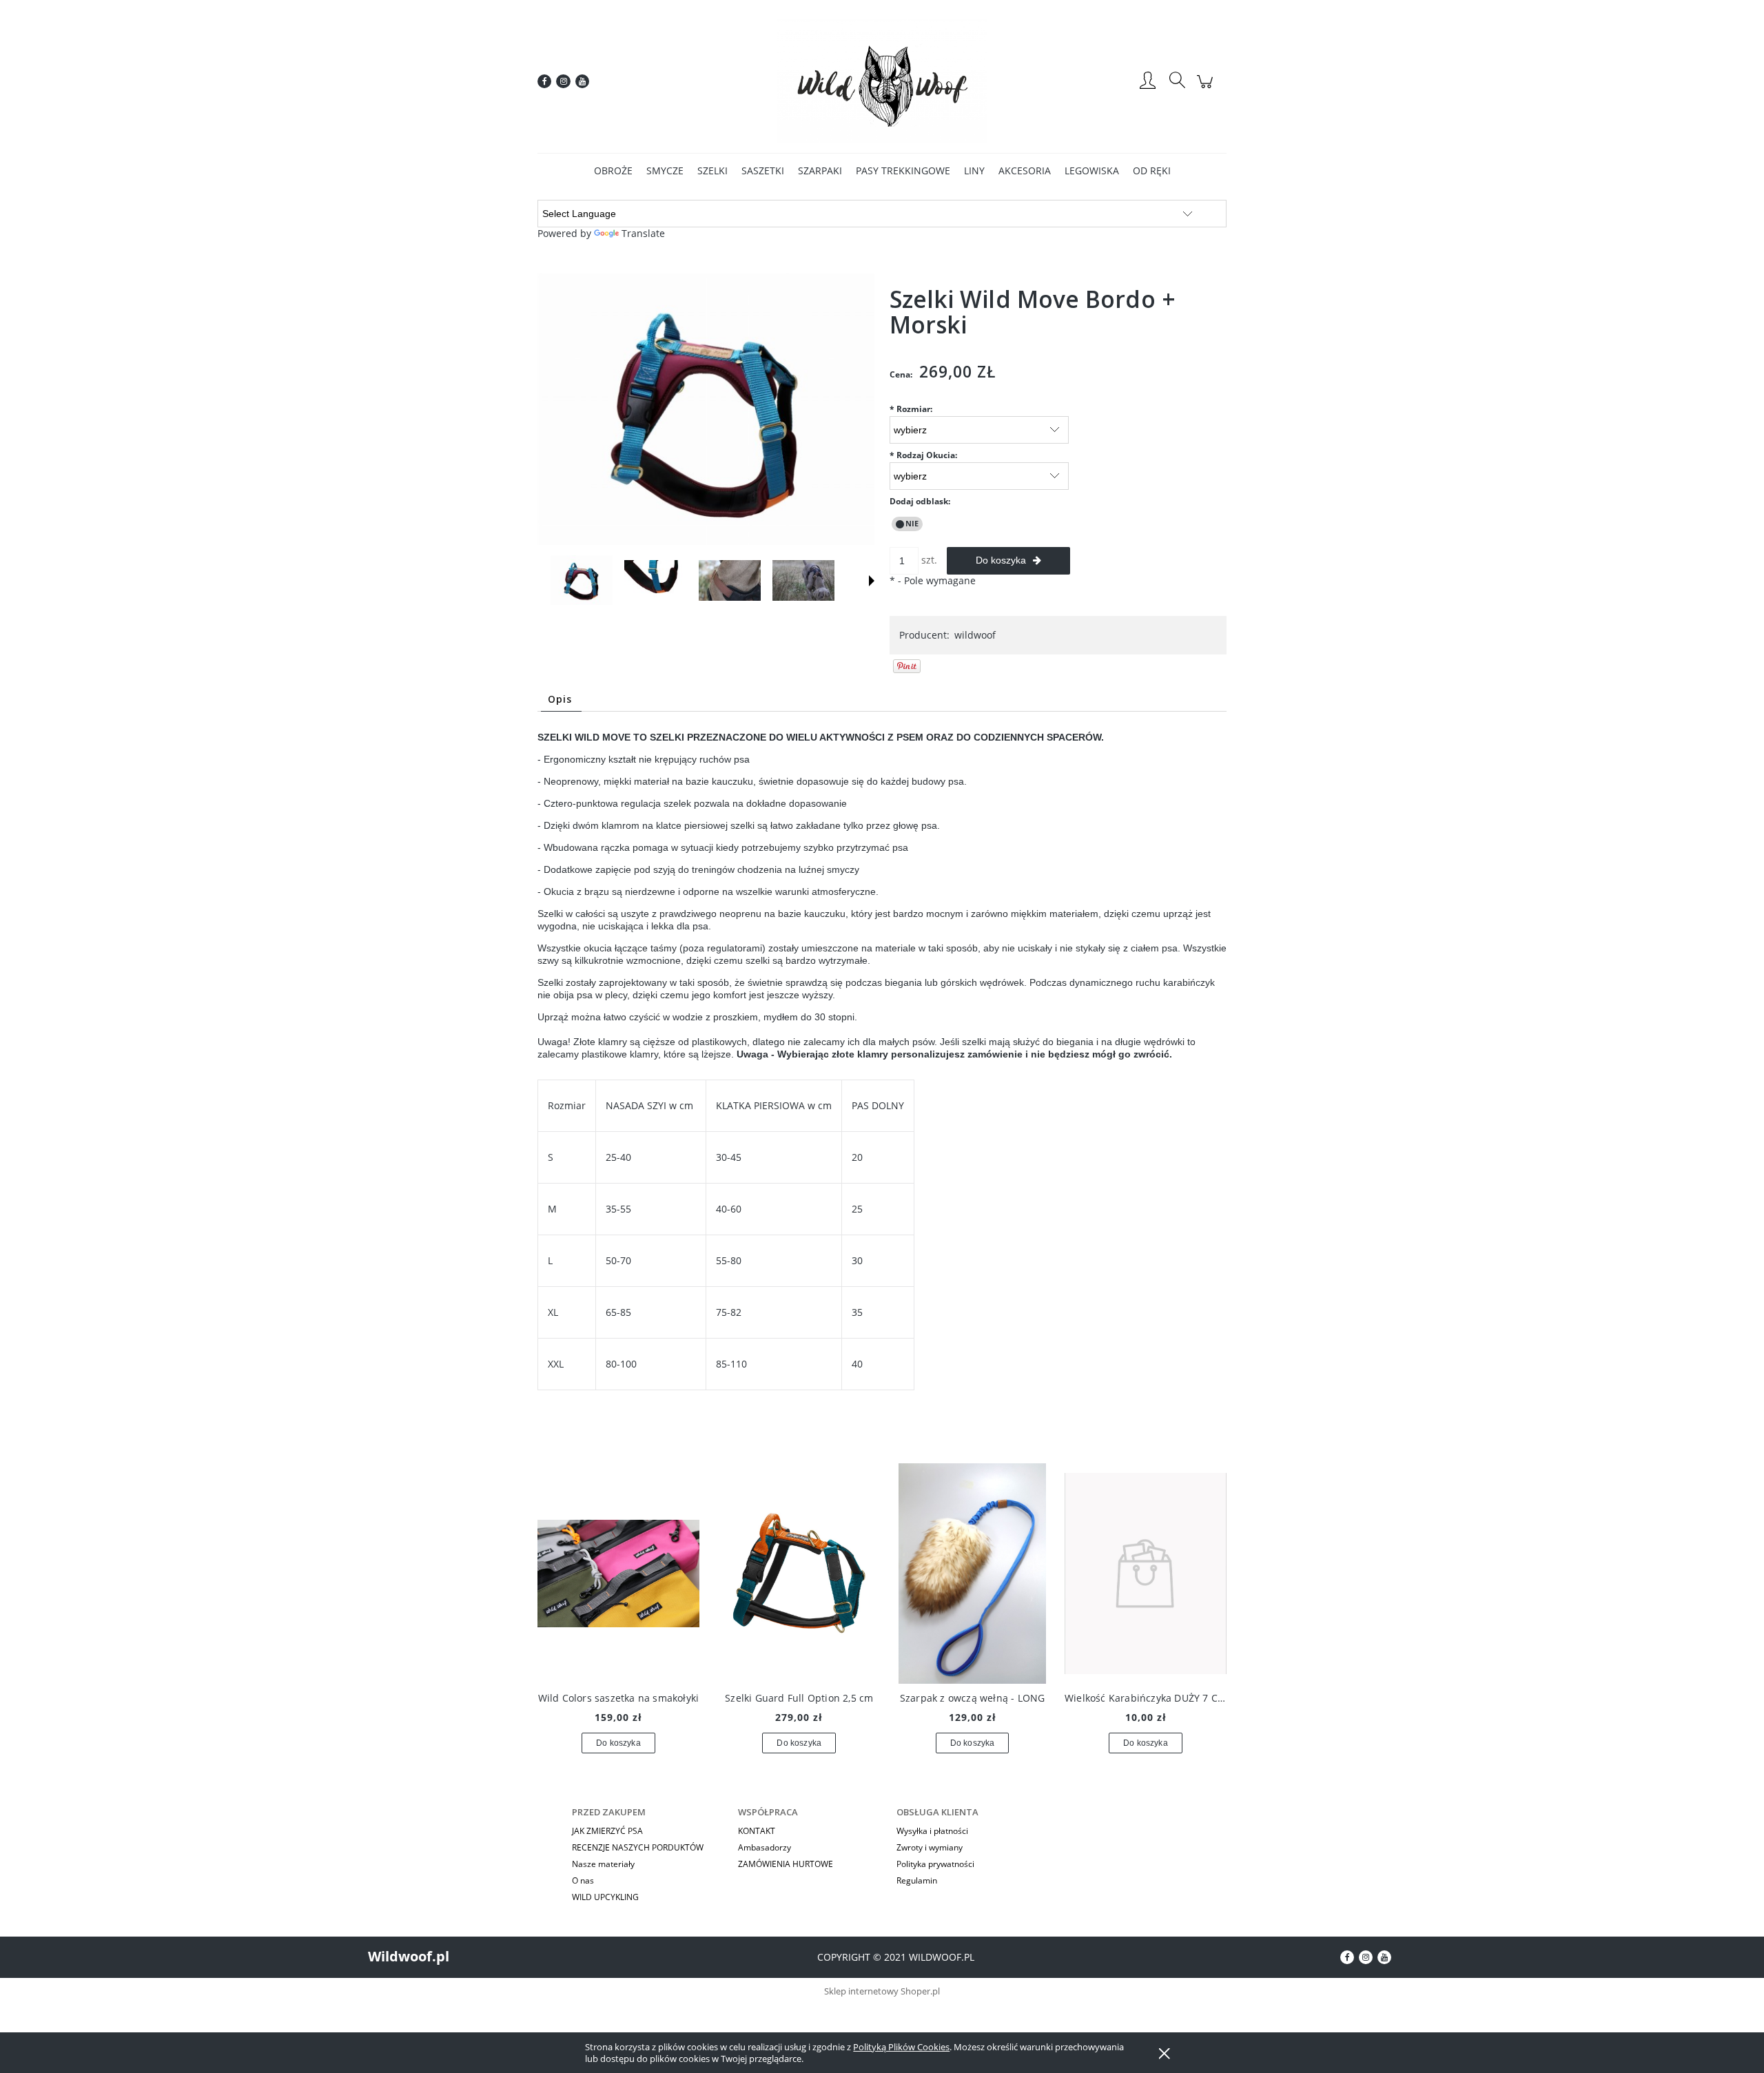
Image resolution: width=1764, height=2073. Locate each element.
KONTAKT (757, 1831)
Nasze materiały (603, 1864)
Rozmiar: (911, 409)
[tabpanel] (882, 1087)
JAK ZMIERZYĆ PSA (607, 1831)
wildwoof (975, 635)
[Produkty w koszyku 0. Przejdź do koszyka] (1207, 89)
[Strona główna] (882, 81)
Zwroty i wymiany (930, 1847)
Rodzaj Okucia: (923, 455)
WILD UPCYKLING (605, 1897)
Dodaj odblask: (920, 501)
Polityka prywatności (935, 1864)
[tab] (561, 699)
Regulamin (917, 1880)
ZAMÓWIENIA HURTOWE (786, 1864)
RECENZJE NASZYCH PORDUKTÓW (638, 1847)
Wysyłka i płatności (932, 1831)
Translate (643, 233)
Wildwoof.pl (409, 1956)
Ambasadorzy (765, 1847)
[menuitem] (613, 171)
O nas (583, 1880)
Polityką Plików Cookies (901, 2047)
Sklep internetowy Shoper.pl (882, 1991)
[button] (872, 581)
